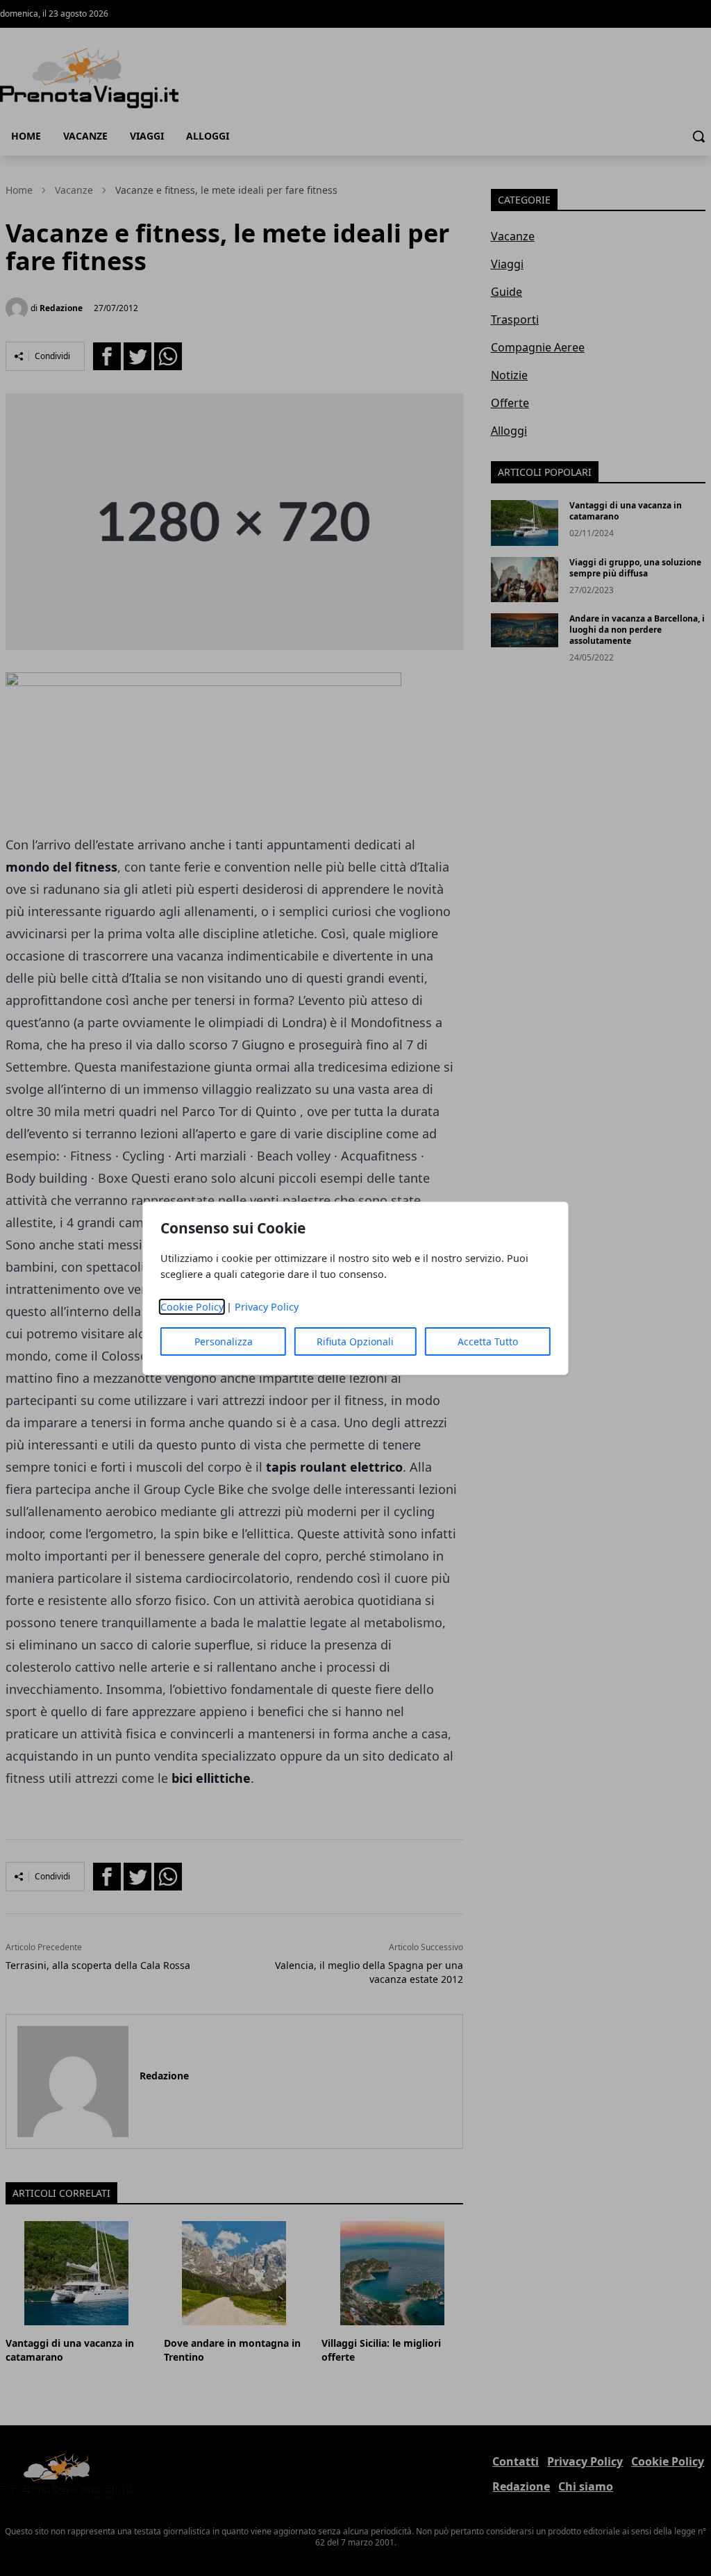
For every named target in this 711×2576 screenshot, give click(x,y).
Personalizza (224, 1341)
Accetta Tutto (488, 1341)
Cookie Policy (192, 1307)
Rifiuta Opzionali (355, 1341)
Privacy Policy (267, 1307)
